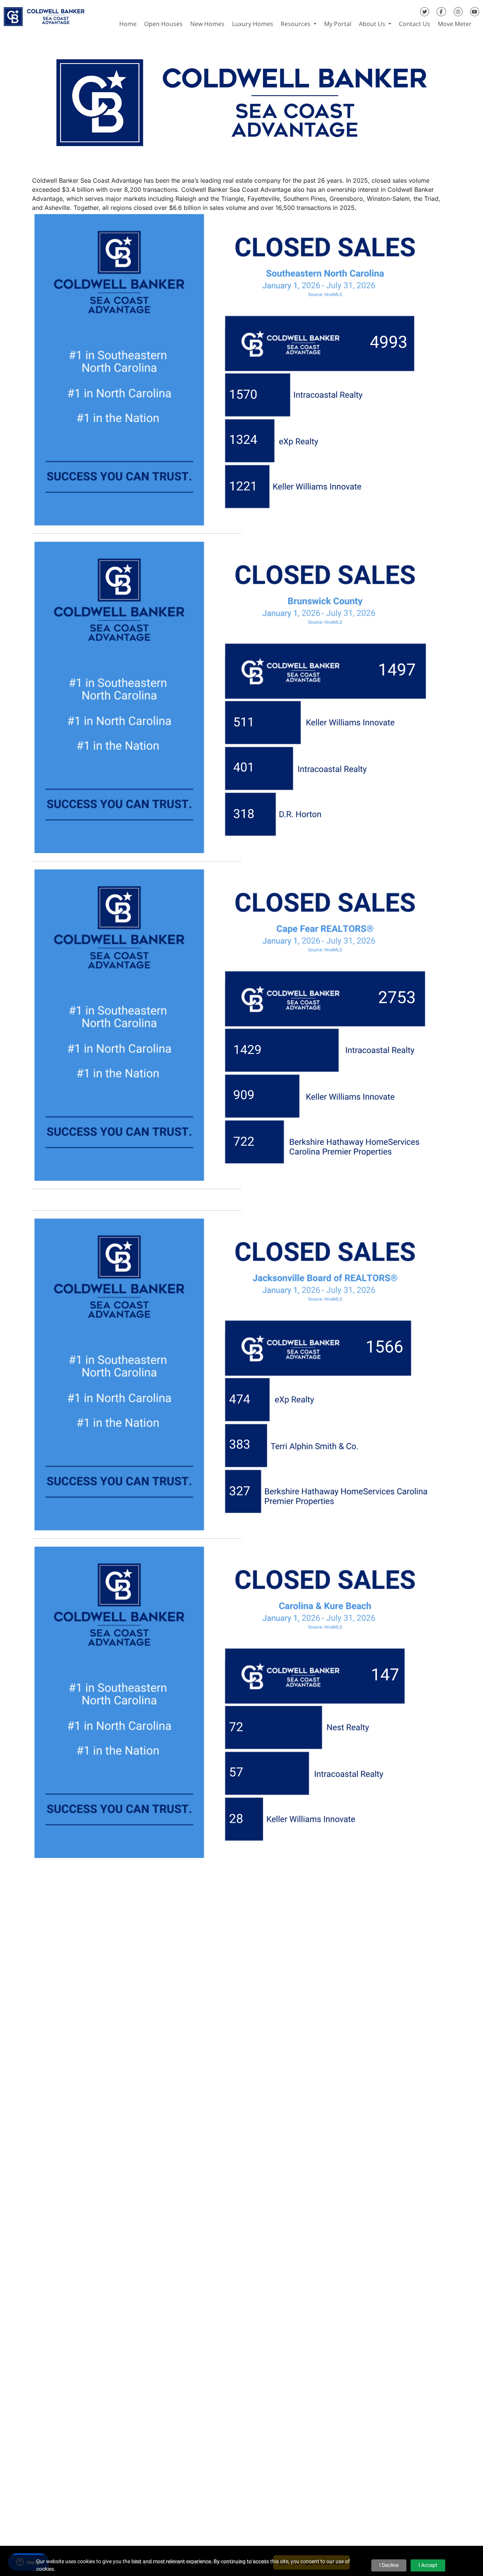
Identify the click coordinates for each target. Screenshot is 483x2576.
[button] (479, 24)
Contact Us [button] (415, 24)
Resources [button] (296, 24)
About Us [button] (373, 24)
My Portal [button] (338, 24)
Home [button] (128, 24)
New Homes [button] (207, 24)
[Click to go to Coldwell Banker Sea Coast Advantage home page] (44, 14)
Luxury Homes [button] (253, 24)
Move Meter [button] (455, 24)
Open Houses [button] (163, 24)
